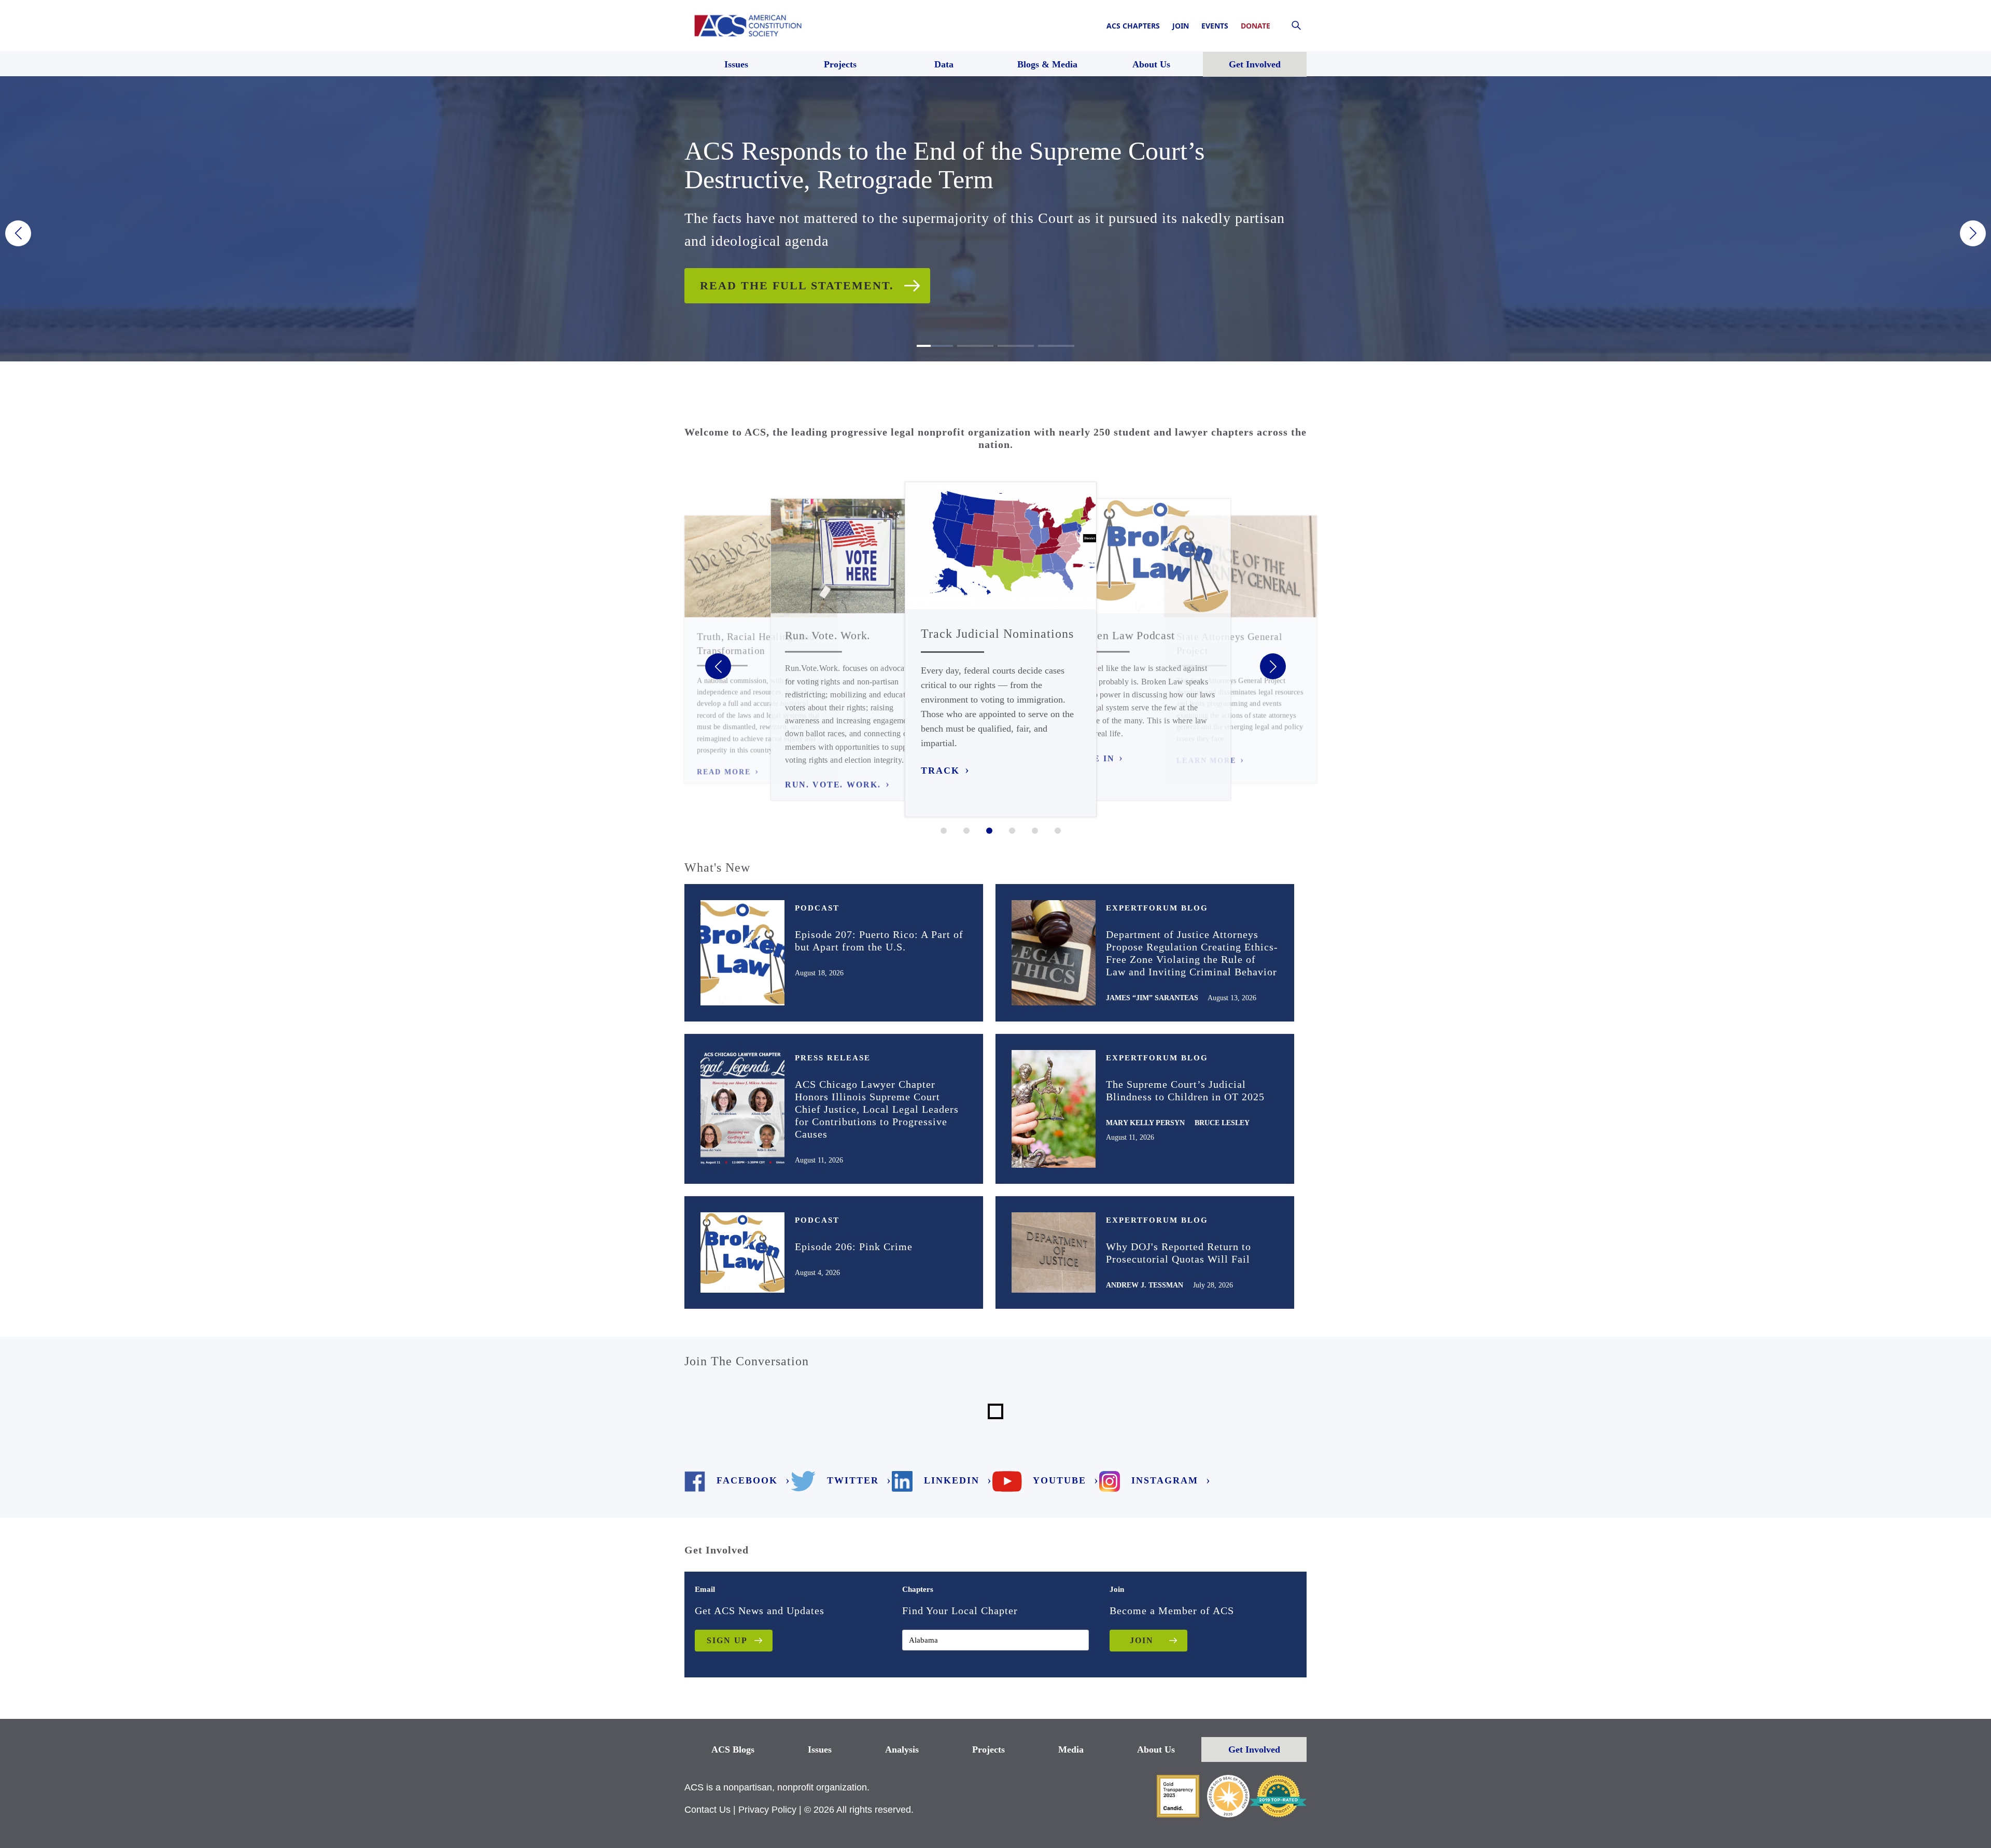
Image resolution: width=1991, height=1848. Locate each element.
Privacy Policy (767, 1810)
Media (1071, 1749)
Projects (989, 1749)
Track (940, 771)
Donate (1256, 26)
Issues (820, 1749)
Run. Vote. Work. (833, 785)
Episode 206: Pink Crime (854, 1247)
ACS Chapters (1133, 26)
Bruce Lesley (1222, 1123)
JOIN (1142, 1640)
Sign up (727, 1640)
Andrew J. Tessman (1145, 1285)
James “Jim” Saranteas (1152, 998)
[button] (18, 233)
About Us (1156, 1749)
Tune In (1093, 759)
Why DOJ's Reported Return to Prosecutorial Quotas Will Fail (1179, 1253)
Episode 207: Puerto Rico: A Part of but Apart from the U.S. (879, 941)
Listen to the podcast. (786, 271)
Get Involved (1254, 1749)
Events (1215, 26)
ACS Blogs (733, 1749)
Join (1181, 26)
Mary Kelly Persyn (1145, 1123)
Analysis (902, 1749)
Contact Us (707, 1810)
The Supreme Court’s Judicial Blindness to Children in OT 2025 (1185, 1090)
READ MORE (724, 772)
